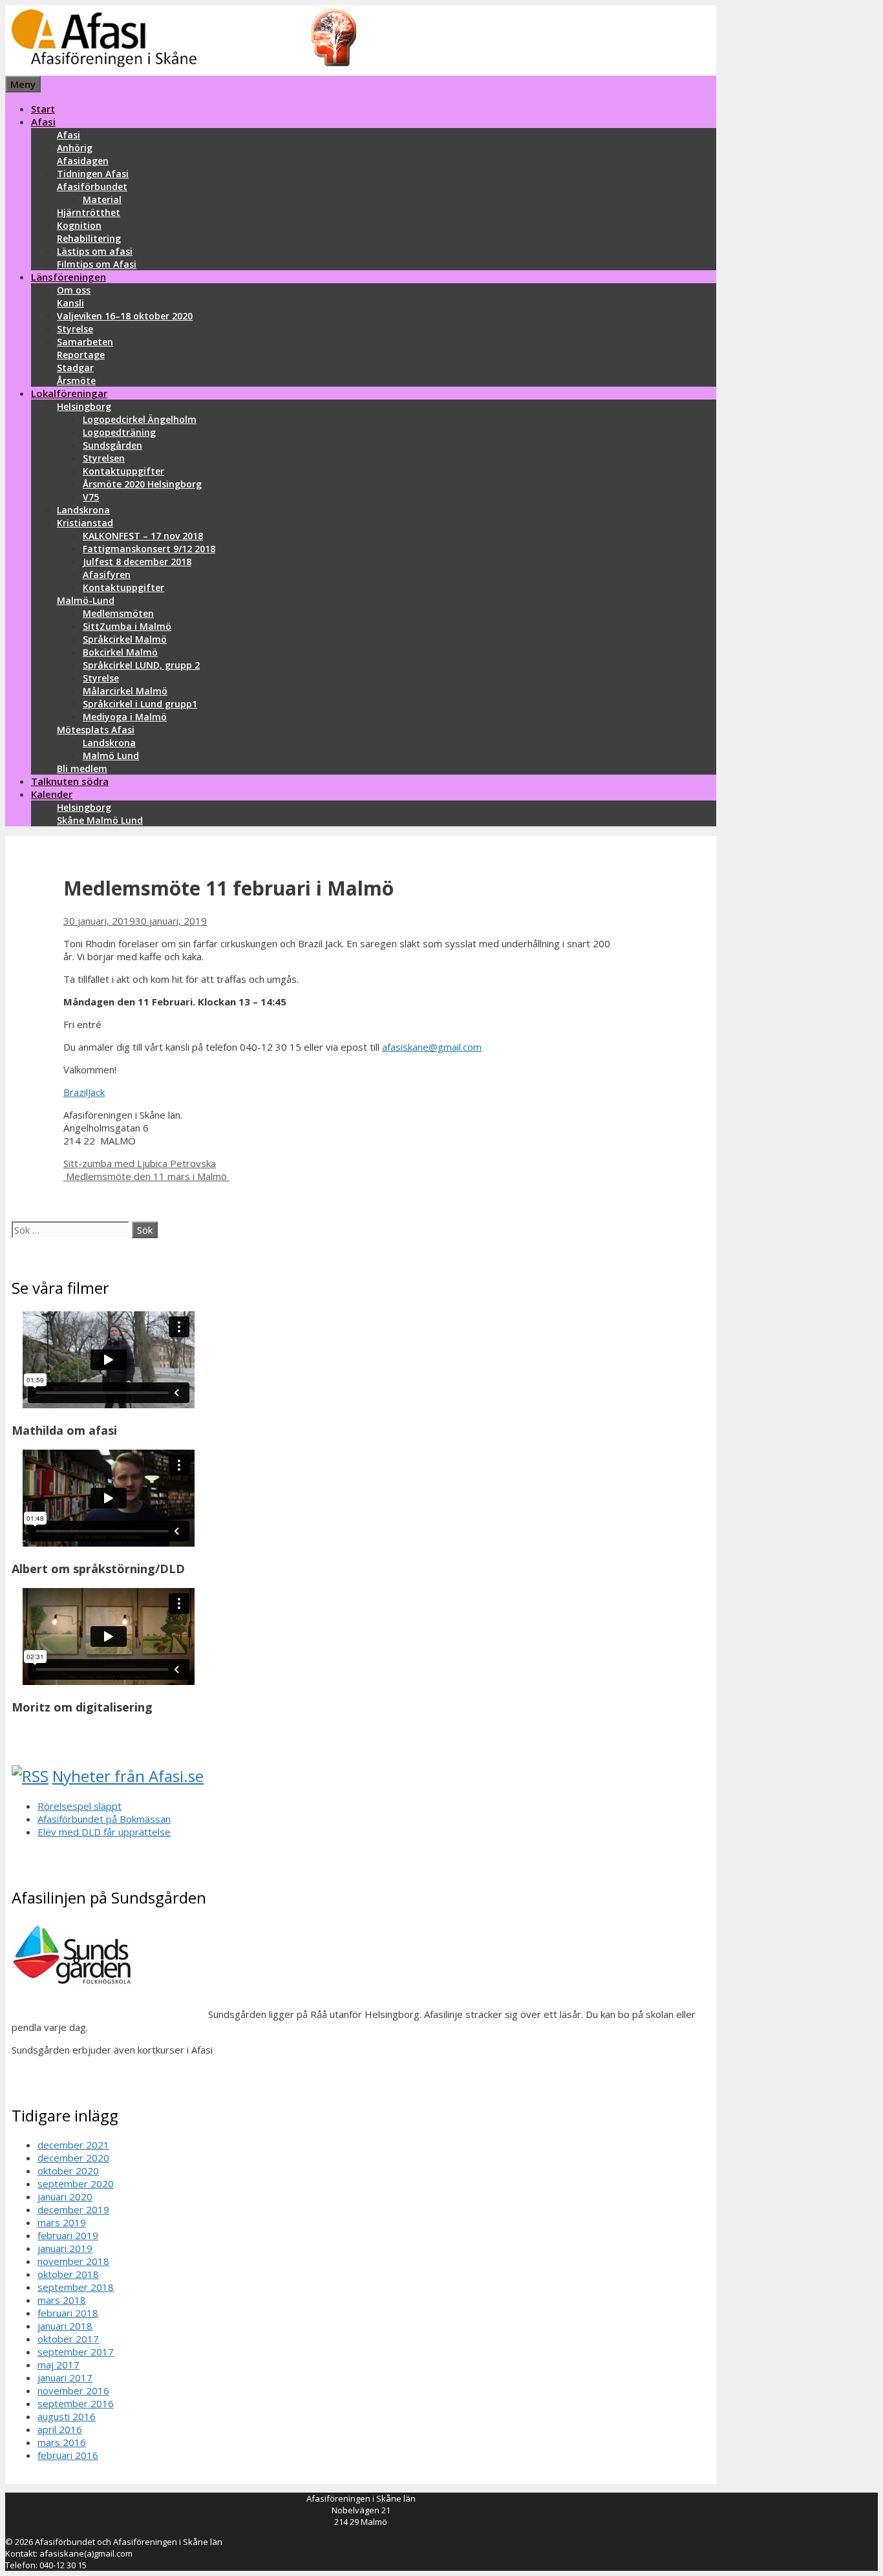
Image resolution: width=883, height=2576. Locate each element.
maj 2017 (59, 2365)
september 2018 (76, 2287)
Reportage (81, 355)
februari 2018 (68, 2313)
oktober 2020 (68, 2171)
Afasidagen (83, 161)
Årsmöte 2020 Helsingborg (142, 484)
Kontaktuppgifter (123, 471)
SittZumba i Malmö (127, 626)
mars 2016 (62, 2442)
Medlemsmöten (118, 613)
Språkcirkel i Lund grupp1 (140, 704)
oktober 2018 (68, 2274)
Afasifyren (107, 574)
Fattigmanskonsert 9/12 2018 (149, 549)
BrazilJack (84, 1092)
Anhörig (75, 148)
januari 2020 (65, 2196)
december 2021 (73, 2145)
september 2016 (76, 2403)
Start (43, 109)
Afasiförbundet (92, 187)
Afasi (43, 122)
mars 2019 (62, 2222)
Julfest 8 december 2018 (137, 562)
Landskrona (83, 510)
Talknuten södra (70, 781)
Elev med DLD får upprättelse (104, 1832)
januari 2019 (65, 2248)
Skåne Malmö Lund (100, 820)
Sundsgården (112, 445)
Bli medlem (82, 768)
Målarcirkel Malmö (125, 691)
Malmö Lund (111, 756)
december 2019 (73, 2209)
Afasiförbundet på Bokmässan (104, 1819)
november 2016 (73, 2390)
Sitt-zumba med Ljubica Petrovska (140, 1163)
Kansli (70, 303)
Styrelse (75, 329)
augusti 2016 (67, 2416)
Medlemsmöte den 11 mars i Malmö (146, 1176)
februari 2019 (68, 2235)
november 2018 (73, 2261)
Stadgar (75, 368)
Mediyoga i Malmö (125, 717)
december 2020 (73, 2158)
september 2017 (76, 2352)
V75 (91, 497)
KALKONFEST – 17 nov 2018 (143, 536)
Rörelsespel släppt (80, 1806)
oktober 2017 (68, 2339)
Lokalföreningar (69, 393)
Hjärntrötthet (89, 212)
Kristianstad (85, 523)
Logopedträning (119, 432)
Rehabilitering (89, 238)
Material (102, 199)
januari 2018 (65, 2326)
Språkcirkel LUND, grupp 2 (141, 665)
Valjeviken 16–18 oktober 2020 (125, 316)
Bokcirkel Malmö (120, 652)
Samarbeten (85, 342)
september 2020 (76, 2184)
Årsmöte (76, 381)
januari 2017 (65, 2377)
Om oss (74, 290)
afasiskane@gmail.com (432, 1047)
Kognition (79, 225)
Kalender (52, 794)
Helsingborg (84, 406)
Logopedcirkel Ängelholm (140, 419)
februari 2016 (68, 2455)
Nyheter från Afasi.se (128, 1776)
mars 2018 (62, 2300)
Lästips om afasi (95, 251)
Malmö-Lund (86, 600)
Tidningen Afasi (93, 174)
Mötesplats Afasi (96, 730)
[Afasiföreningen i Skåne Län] (181, 69)
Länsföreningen (69, 277)
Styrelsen (104, 458)
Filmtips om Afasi (97, 264)
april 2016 (60, 2429)
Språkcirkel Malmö (125, 639)
